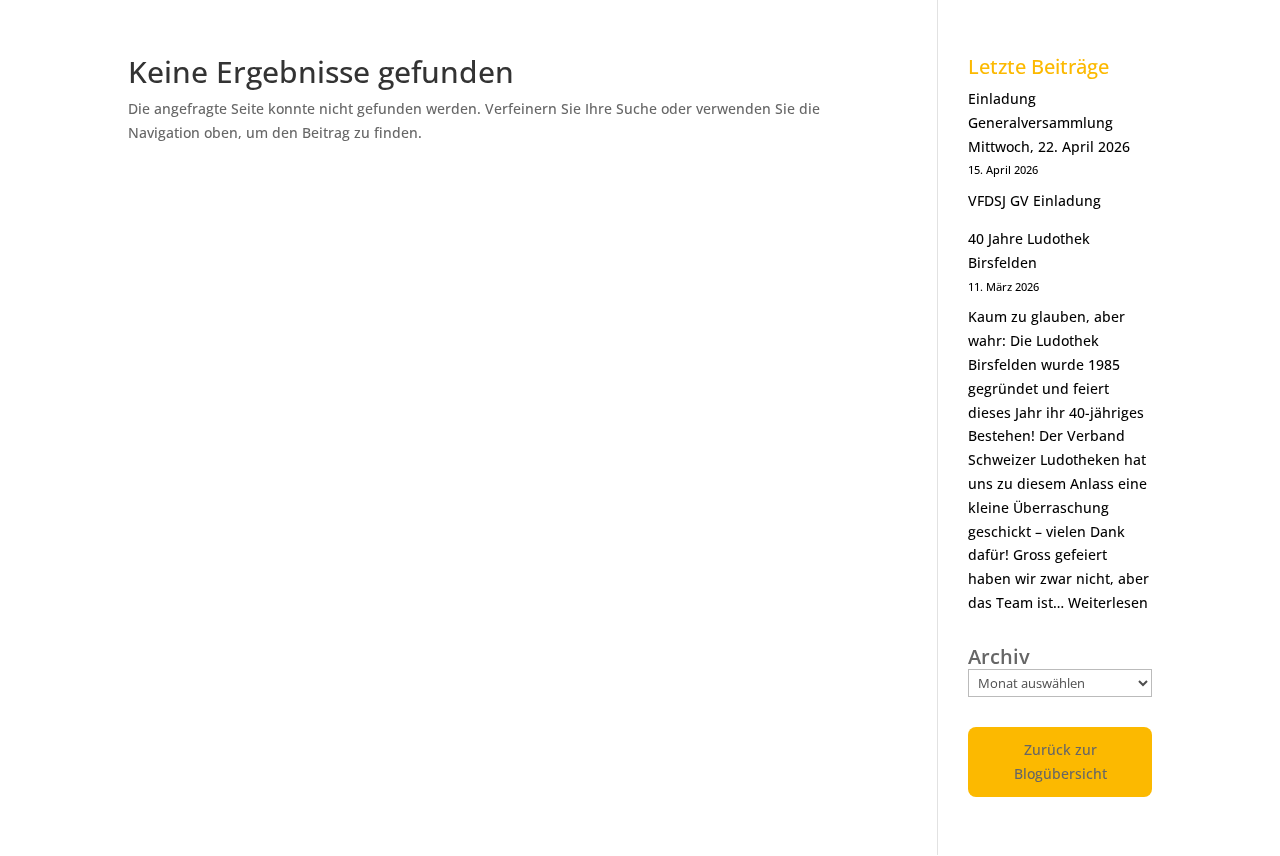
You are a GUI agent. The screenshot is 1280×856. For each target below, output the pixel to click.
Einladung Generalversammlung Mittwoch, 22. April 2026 (1049, 122)
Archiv (999, 657)
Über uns (697, 23)
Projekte (988, 23)
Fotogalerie (1101, 23)
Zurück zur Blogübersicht (1060, 761)
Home (486, 23)
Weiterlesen (1108, 602)
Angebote (805, 23)
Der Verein (584, 23)
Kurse (899, 23)
